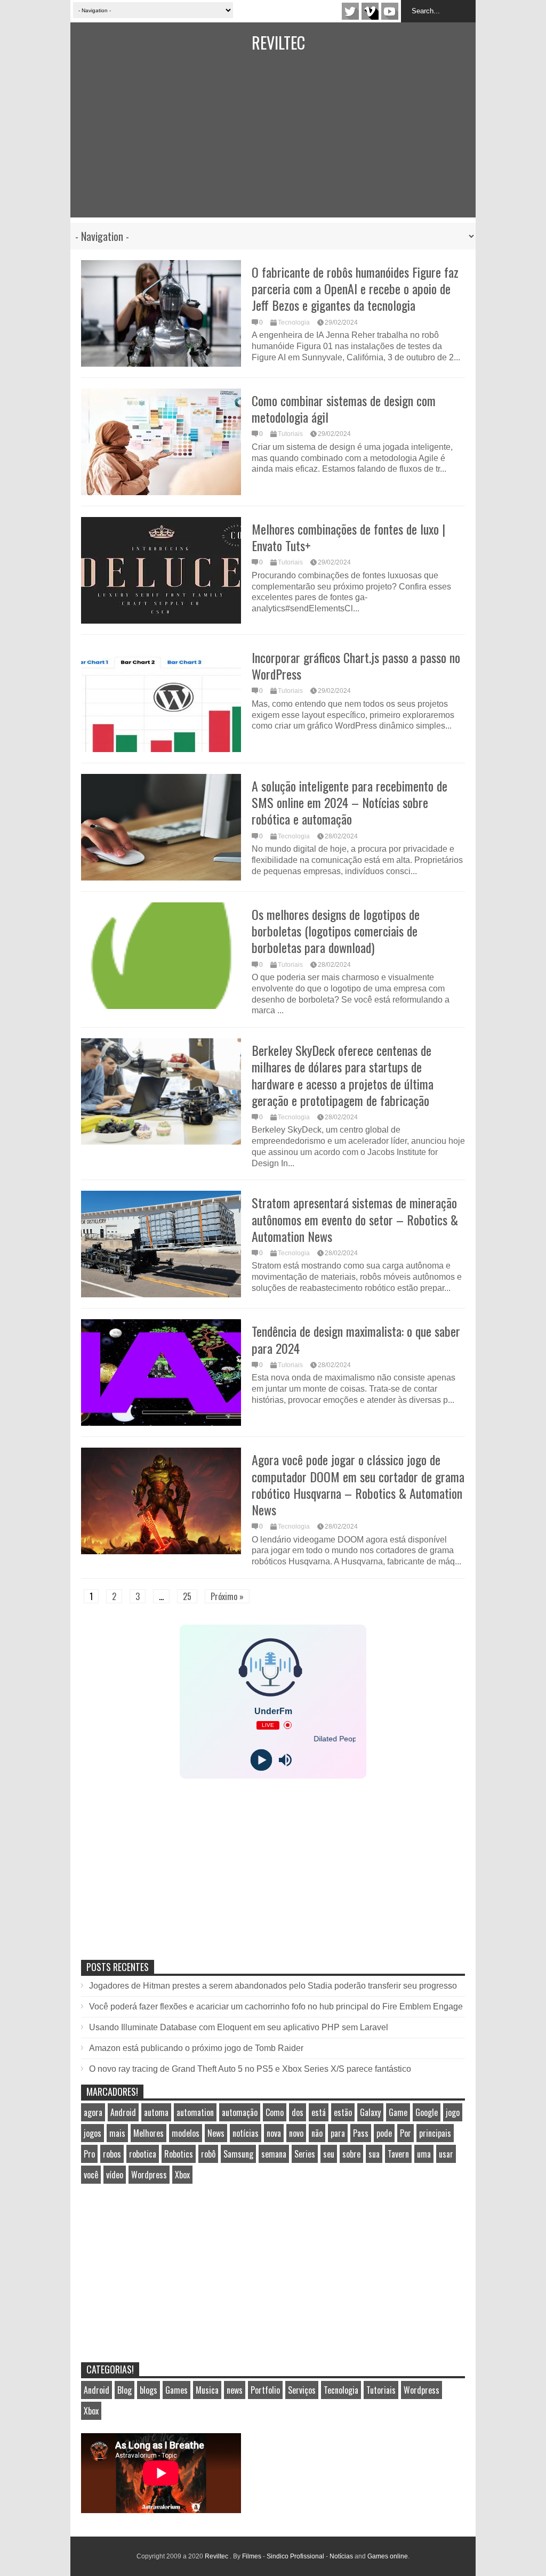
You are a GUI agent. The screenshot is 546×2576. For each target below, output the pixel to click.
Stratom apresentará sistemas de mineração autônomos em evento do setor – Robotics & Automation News (355, 1219)
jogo (453, 2112)
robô (208, 2154)
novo (296, 2133)
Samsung (238, 2154)
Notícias (341, 2556)
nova (274, 2133)
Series (305, 2154)
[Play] (261, 1760)
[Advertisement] (273, 143)
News (216, 2133)
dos (298, 2112)
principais (435, 2133)
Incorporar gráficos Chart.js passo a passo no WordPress (356, 665)
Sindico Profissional (295, 2556)
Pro (89, 2154)
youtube (390, 11)
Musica (207, 2390)
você (91, 2175)
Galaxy (370, 2112)
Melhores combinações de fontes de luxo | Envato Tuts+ (348, 537)
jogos (93, 2133)
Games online (388, 2556)
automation (195, 2112)
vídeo (115, 2175)
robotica (143, 2154)
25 (187, 1596)
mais (117, 2133)
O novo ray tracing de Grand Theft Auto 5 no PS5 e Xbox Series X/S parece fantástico (250, 2069)
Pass (361, 2133)
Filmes (252, 2556)
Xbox (182, 2175)
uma (424, 2154)
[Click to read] (161, 313)
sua (374, 2154)
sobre (351, 2154)
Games (176, 2390)
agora (93, 2112)
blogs (148, 2390)
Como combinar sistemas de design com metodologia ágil (344, 409)
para (338, 2133)
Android (123, 2112)
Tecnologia (294, 322)
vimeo (370, 11)
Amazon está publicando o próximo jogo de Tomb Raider (196, 2048)
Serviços (302, 2390)
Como (275, 2112)
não (317, 2133)
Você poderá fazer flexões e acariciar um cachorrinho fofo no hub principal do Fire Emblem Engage (276, 2006)
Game (398, 2112)
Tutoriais (290, 434)
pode (384, 2133)
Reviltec (278, 42)
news (235, 2390)
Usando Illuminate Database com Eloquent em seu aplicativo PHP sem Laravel (239, 2027)
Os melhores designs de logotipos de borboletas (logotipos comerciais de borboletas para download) (336, 931)
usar (446, 2154)
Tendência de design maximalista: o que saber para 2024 (356, 1339)
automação (240, 2112)
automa (156, 2112)
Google (427, 2112)
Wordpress (149, 2175)
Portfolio (265, 2390)
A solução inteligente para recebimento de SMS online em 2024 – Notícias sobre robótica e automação (350, 802)
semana (274, 2154)
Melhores (148, 2133)
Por (406, 2133)
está (319, 2112)
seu (329, 2154)
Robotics (179, 2154)
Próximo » (227, 1596)
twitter (350, 11)
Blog (125, 2390)
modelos (186, 2133)
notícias (246, 2133)
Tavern (398, 2154)
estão (343, 2112)
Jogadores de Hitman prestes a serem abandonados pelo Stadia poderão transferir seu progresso (273, 1986)
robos (112, 2154)
